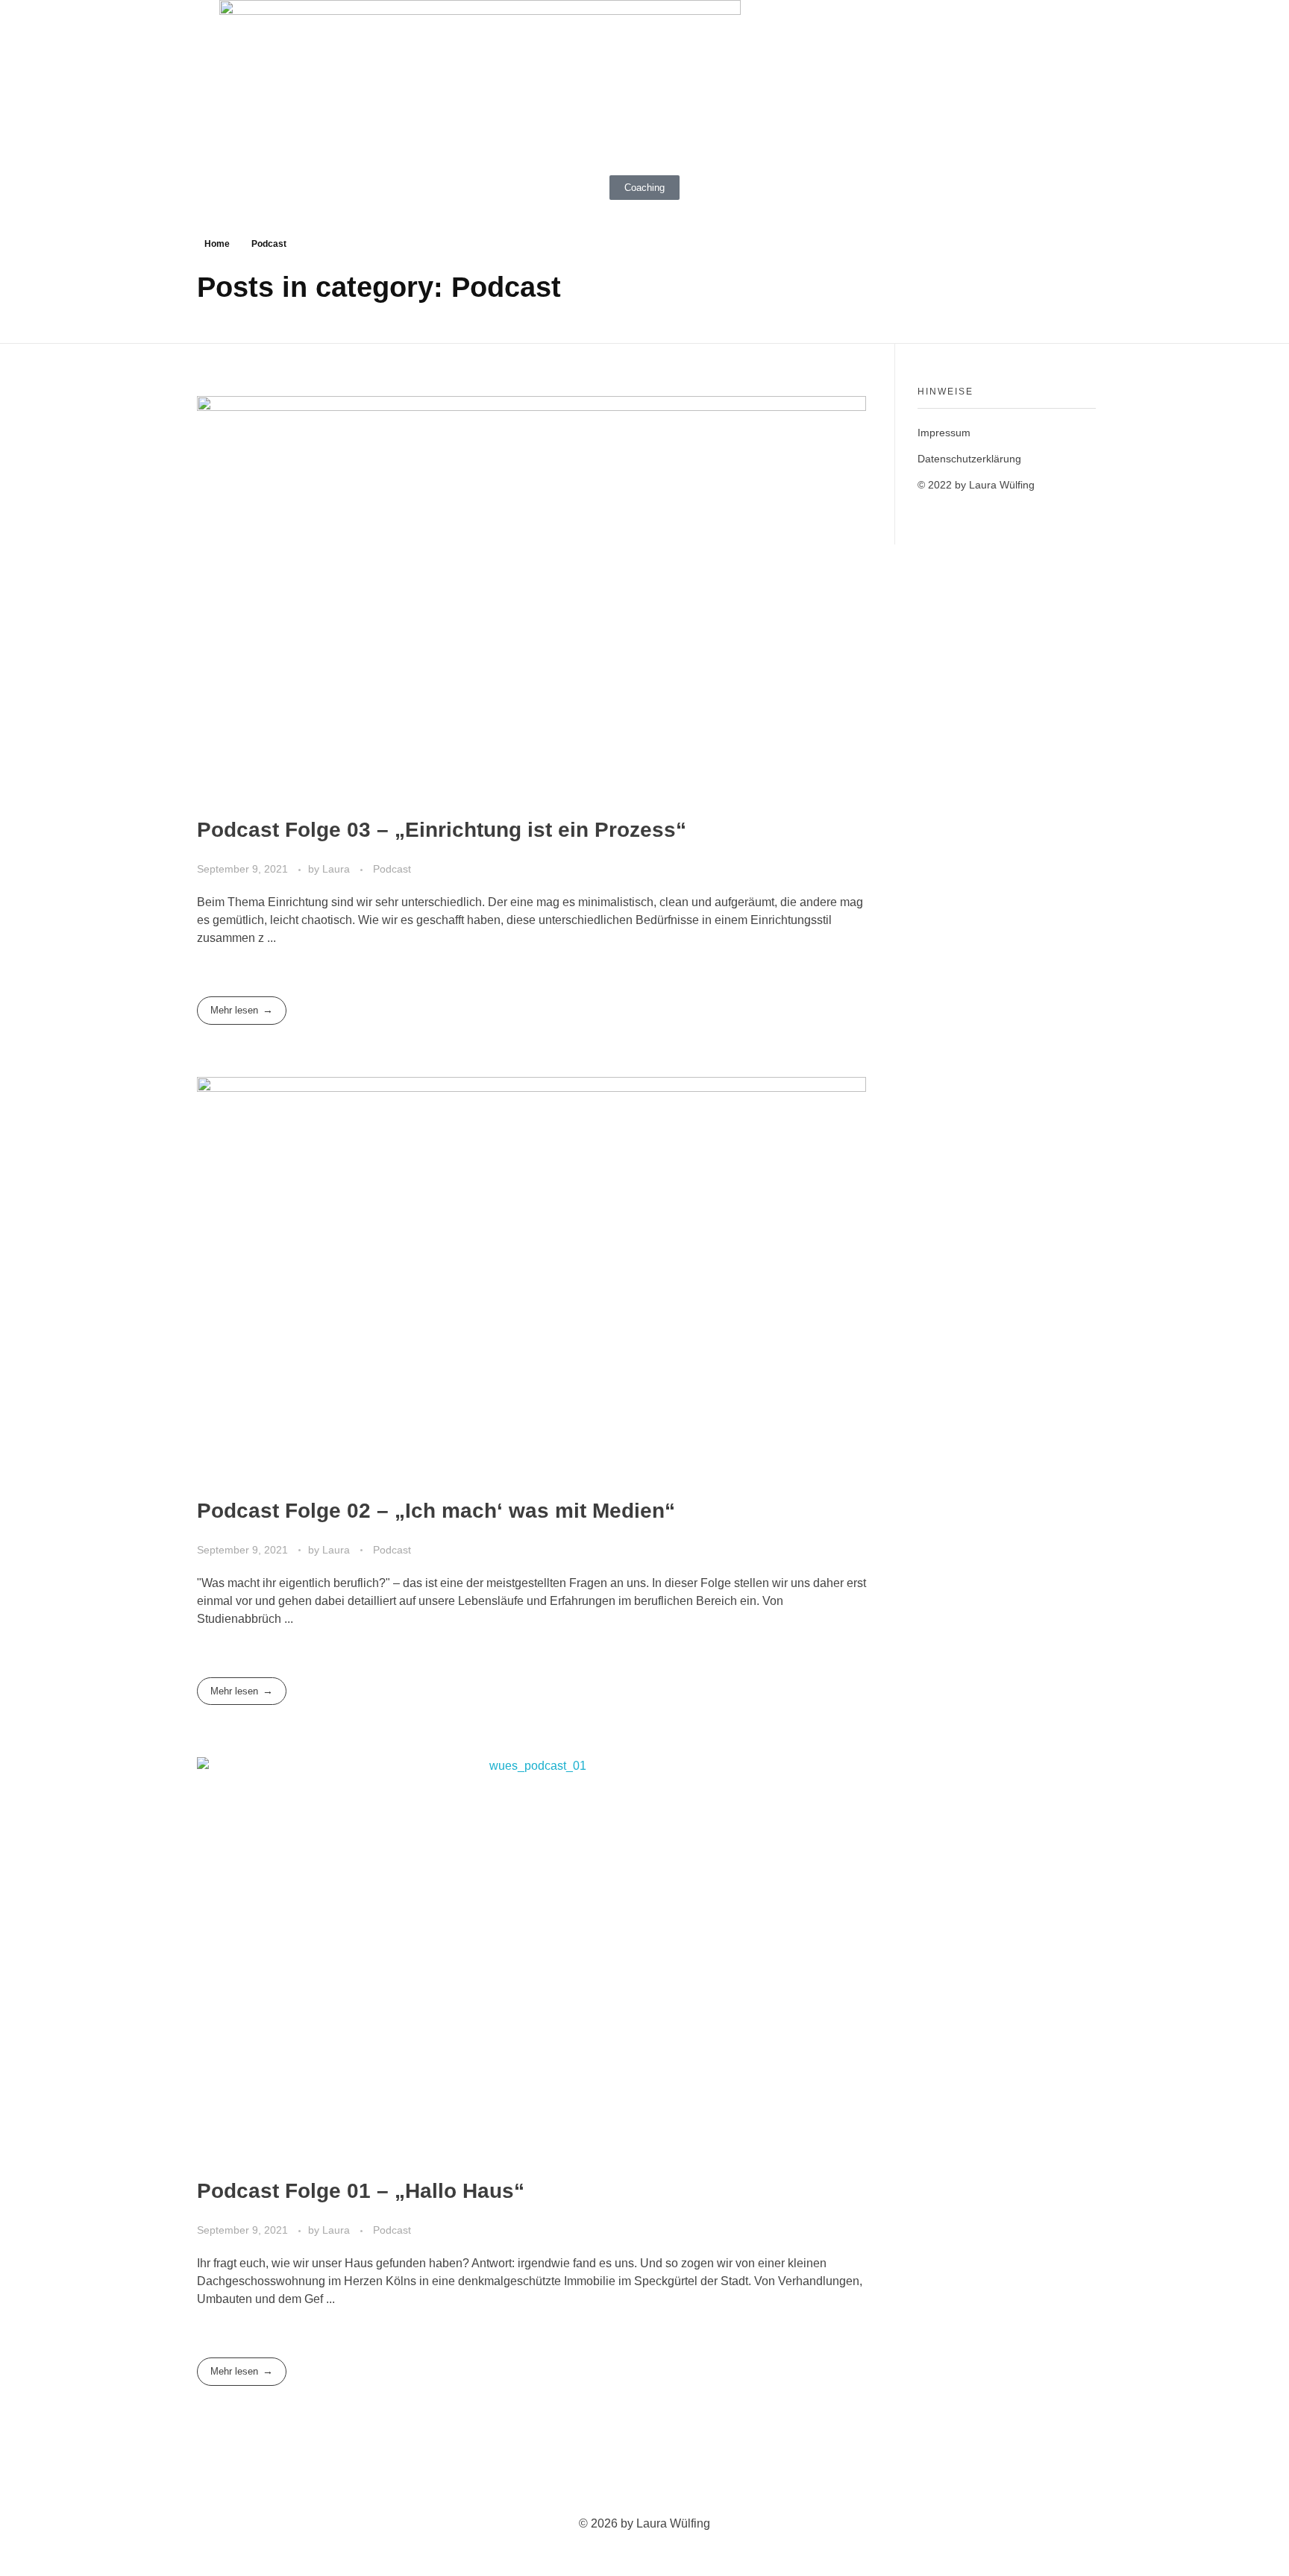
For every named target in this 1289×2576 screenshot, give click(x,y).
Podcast (392, 869)
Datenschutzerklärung (969, 459)
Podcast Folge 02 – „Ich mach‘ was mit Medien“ (436, 1511)
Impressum (944, 433)
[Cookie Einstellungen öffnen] (33, 2542)
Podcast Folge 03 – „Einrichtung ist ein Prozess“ (442, 830)
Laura (338, 869)
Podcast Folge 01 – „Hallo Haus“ (361, 2191)
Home (217, 244)
